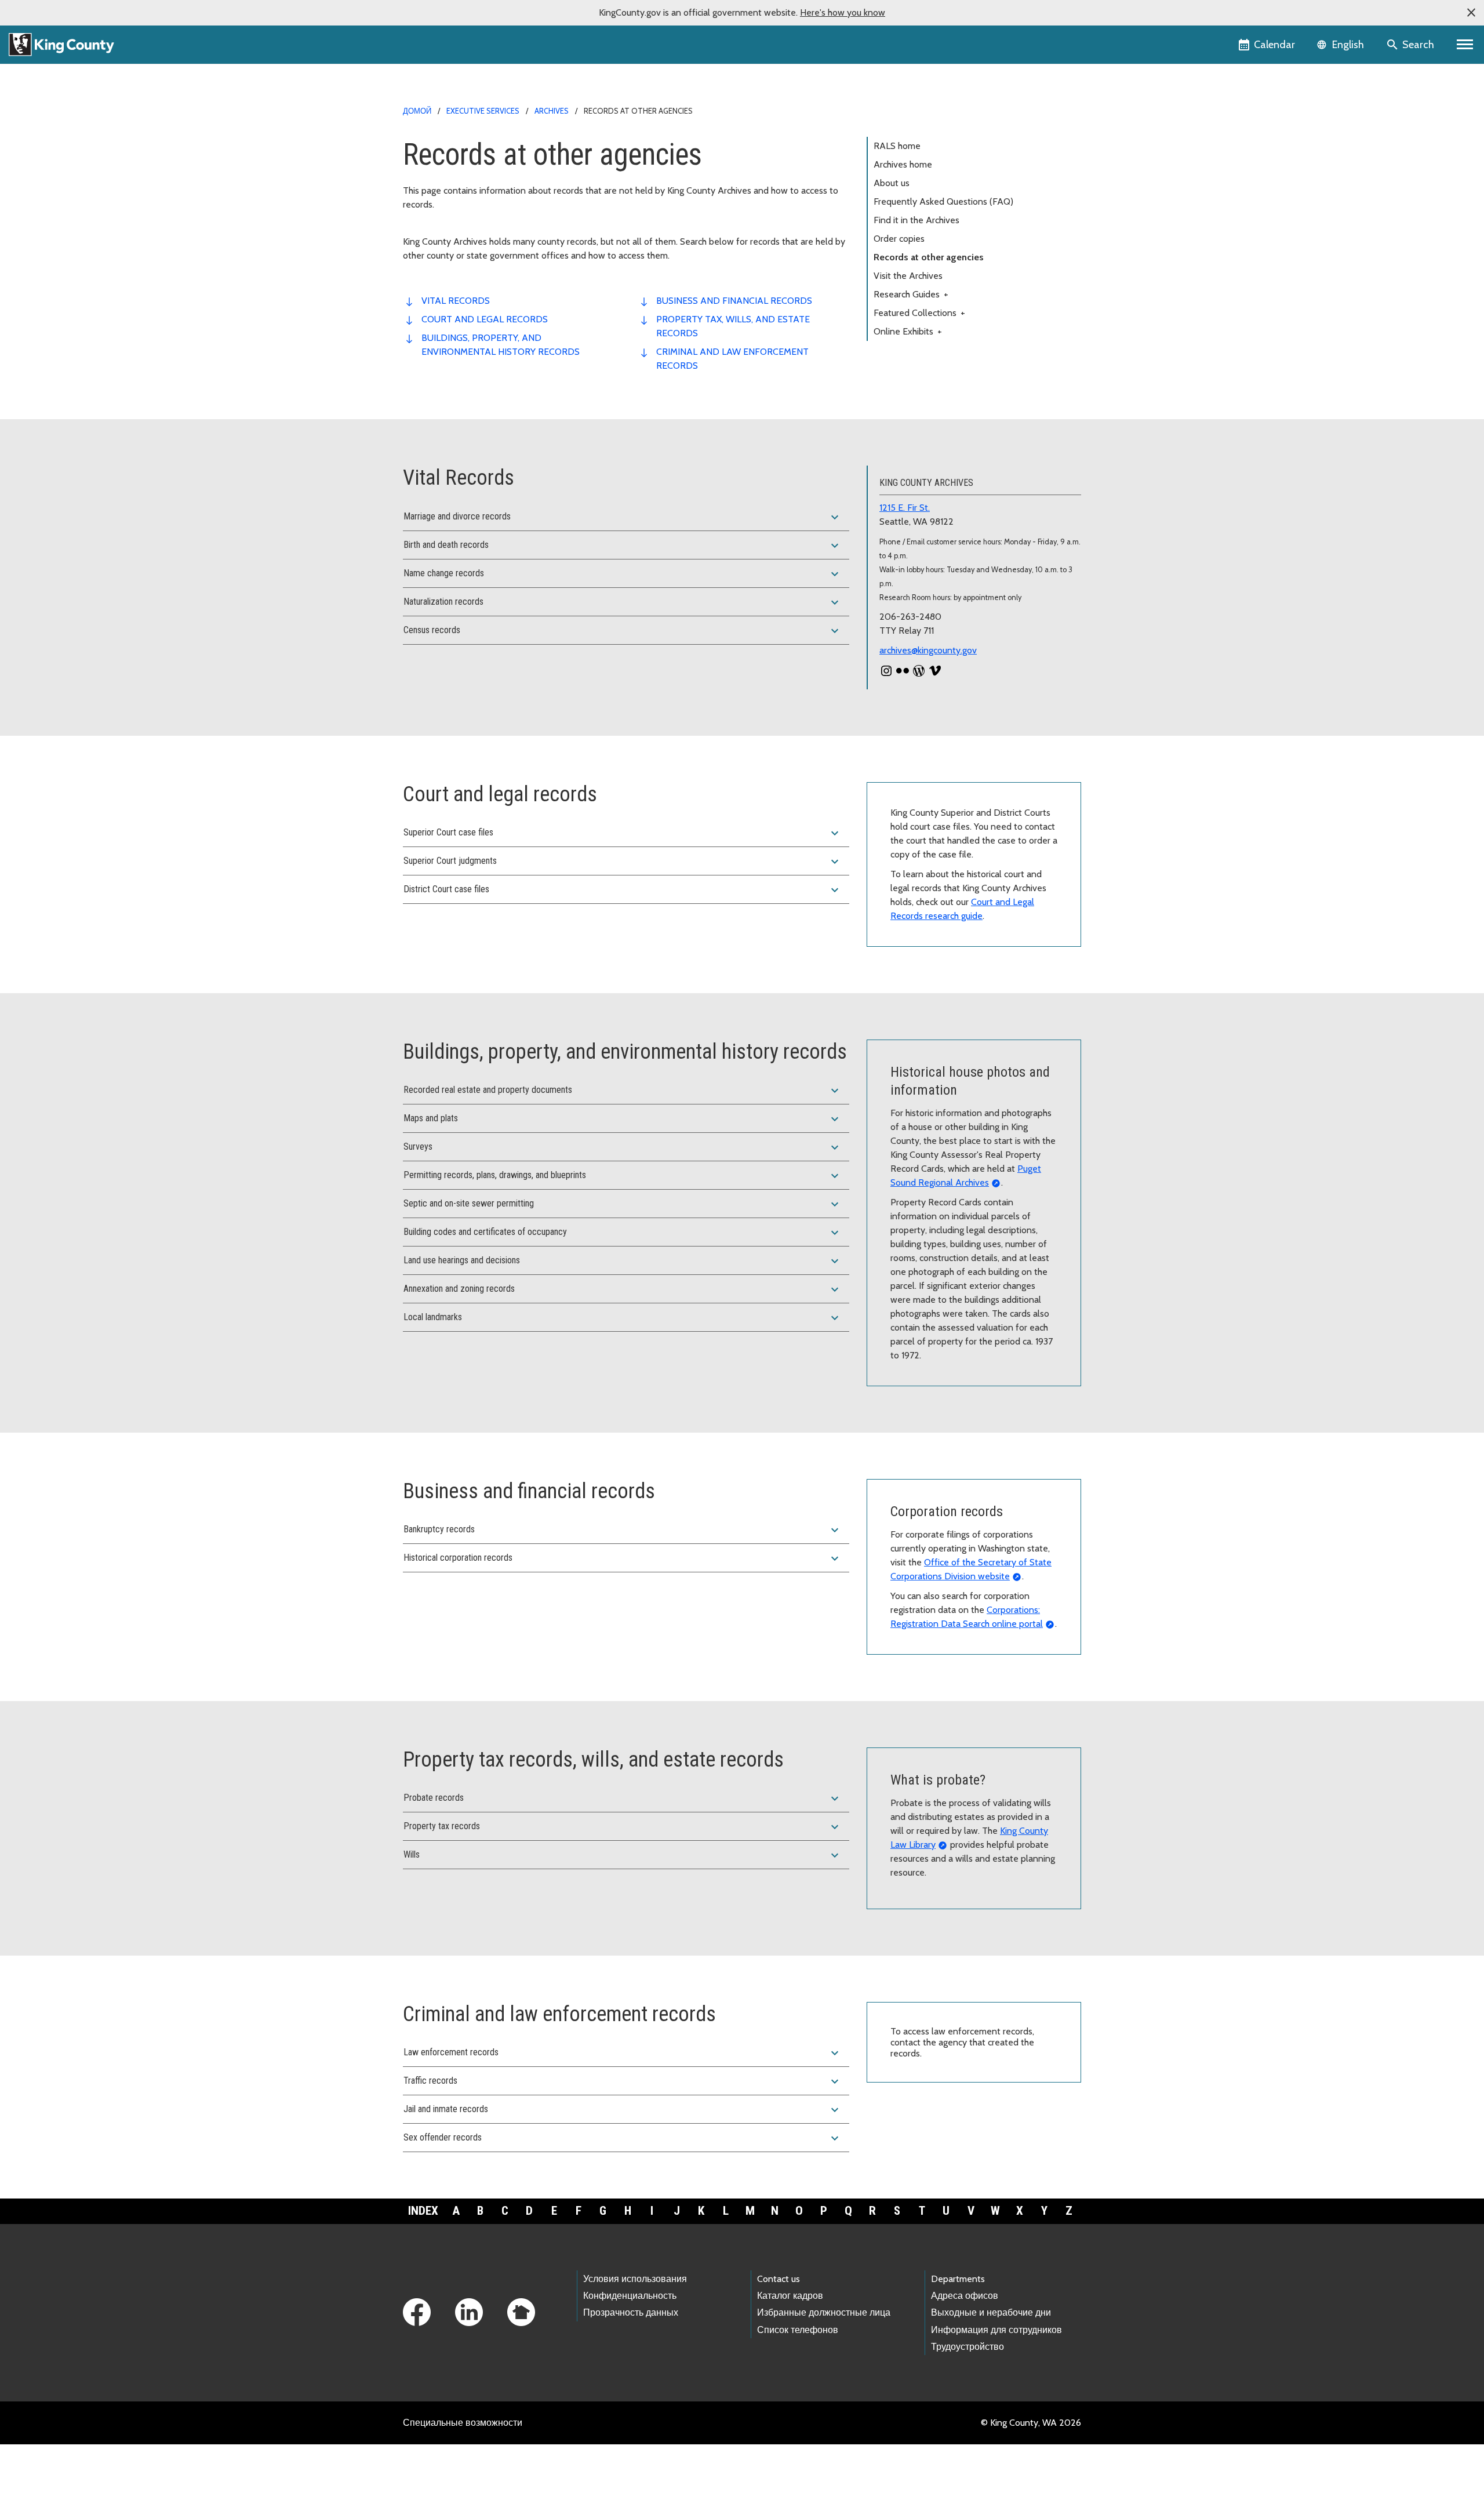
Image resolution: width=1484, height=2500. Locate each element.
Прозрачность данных (631, 2312)
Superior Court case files (623, 833)
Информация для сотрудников (996, 2330)
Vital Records (456, 301)
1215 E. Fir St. (905, 508)
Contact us (779, 2279)
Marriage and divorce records (623, 517)
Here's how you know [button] (843, 12)
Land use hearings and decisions (623, 1261)
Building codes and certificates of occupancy (623, 1233)
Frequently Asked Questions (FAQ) (943, 201)
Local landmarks (623, 1318)
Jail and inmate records (623, 2110)
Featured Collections (919, 313)
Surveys (623, 1147)
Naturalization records (623, 602)
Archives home (903, 164)
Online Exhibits (908, 331)
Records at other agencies (929, 257)
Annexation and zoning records (623, 1289)
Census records (623, 631)
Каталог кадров (790, 2296)
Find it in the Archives (916, 220)
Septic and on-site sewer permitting (623, 1204)
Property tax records (623, 1827)
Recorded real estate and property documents (623, 1091)
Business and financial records (734, 301)
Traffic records (623, 2081)
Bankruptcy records (623, 1530)
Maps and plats (623, 1119)
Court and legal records (485, 319)
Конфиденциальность (630, 2296)
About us (892, 183)
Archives (552, 111)
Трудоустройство (967, 2347)
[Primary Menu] (1465, 45)
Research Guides (911, 294)
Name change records (623, 574)
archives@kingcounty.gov (928, 650)
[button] (1471, 13)
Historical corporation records (623, 1558)
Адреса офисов (965, 2296)
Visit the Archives (908, 276)
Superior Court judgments (623, 862)
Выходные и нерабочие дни (991, 2312)
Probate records (623, 1798)
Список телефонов (798, 2330)
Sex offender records (623, 2138)
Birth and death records (623, 546)
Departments (958, 2279)
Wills (623, 1855)
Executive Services (483, 111)
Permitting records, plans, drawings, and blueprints (623, 1176)
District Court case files (623, 890)
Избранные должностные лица (824, 2312)
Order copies (899, 239)
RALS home (897, 146)
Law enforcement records (623, 2053)
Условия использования (635, 2279)
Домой (417, 111)
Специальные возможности (463, 2423)
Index (423, 2211)
